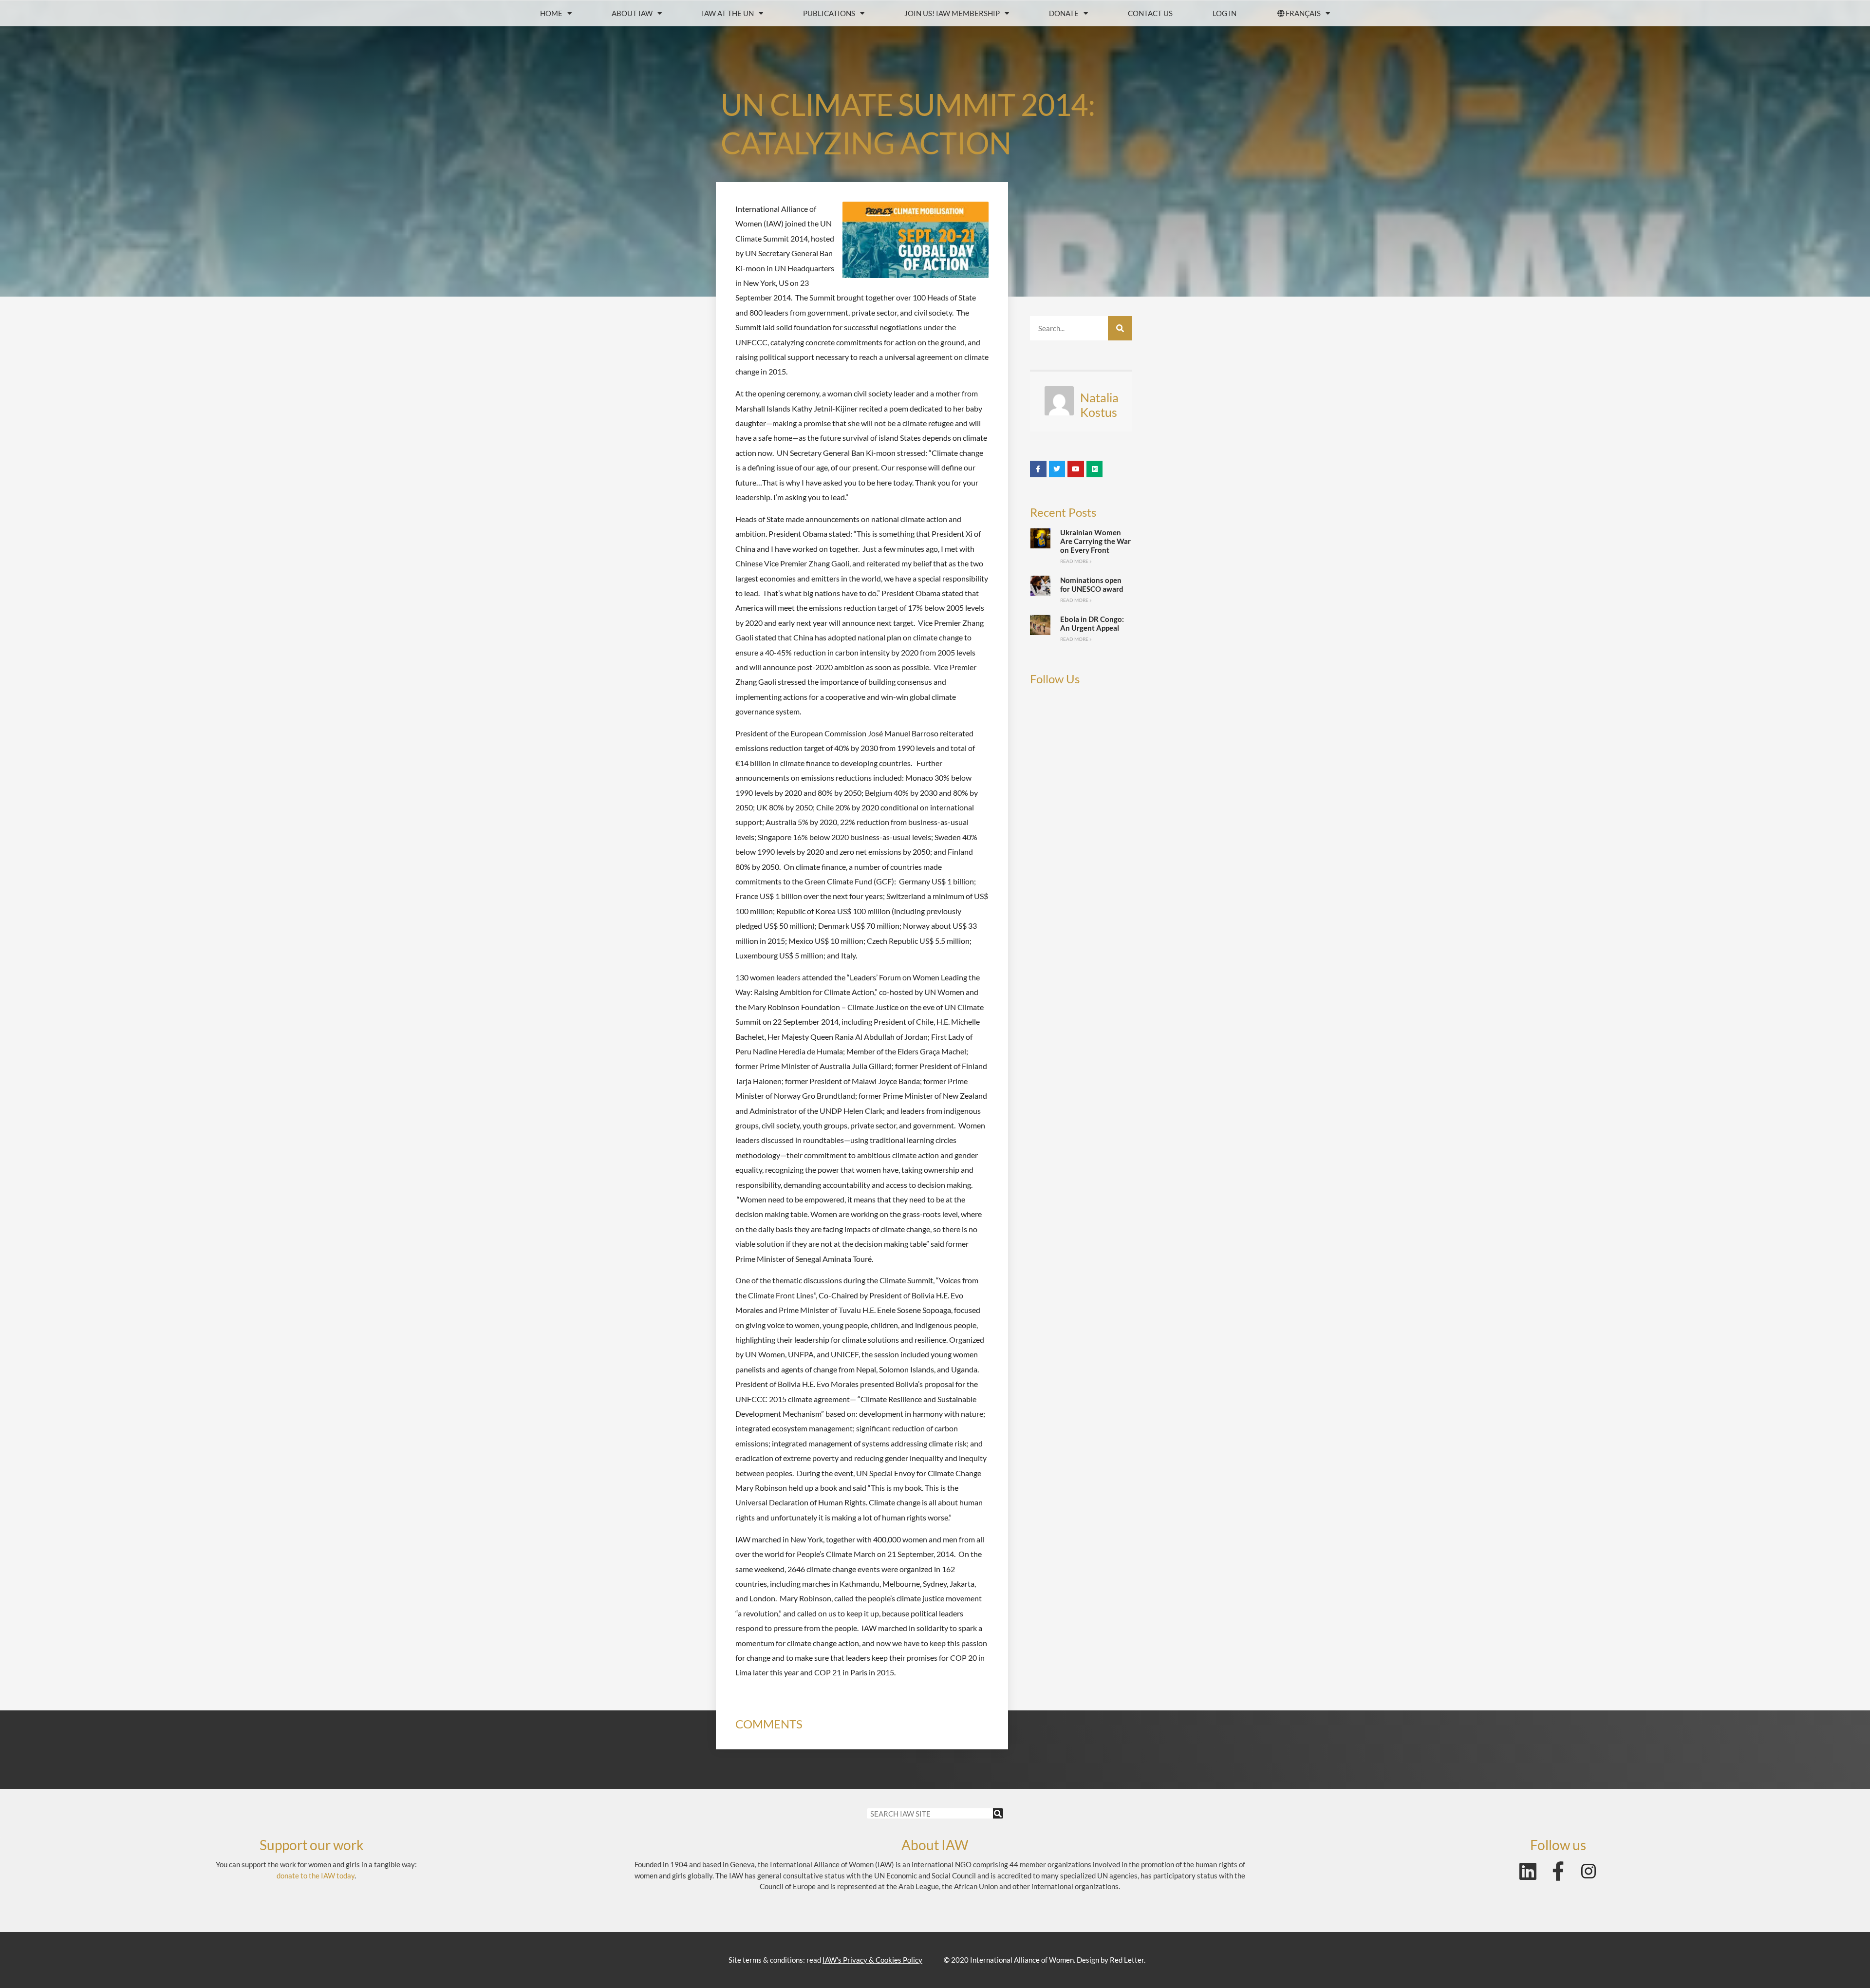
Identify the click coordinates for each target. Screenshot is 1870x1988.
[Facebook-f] (1558, 1871)
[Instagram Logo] (1589, 1871)
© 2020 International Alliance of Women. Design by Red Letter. (1045, 1960)
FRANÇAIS (1303, 13)
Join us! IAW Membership (952, 13)
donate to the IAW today (316, 1875)
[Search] (1120, 328)
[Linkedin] (1528, 1871)
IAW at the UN (728, 13)
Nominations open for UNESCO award (1092, 584)
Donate (1064, 13)
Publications (829, 13)
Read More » (1076, 561)
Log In (1225, 13)
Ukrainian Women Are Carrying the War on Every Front (1095, 541)
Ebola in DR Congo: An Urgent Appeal (1092, 623)
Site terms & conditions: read (825, 1960)
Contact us (1150, 13)
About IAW (632, 13)
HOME (551, 13)
